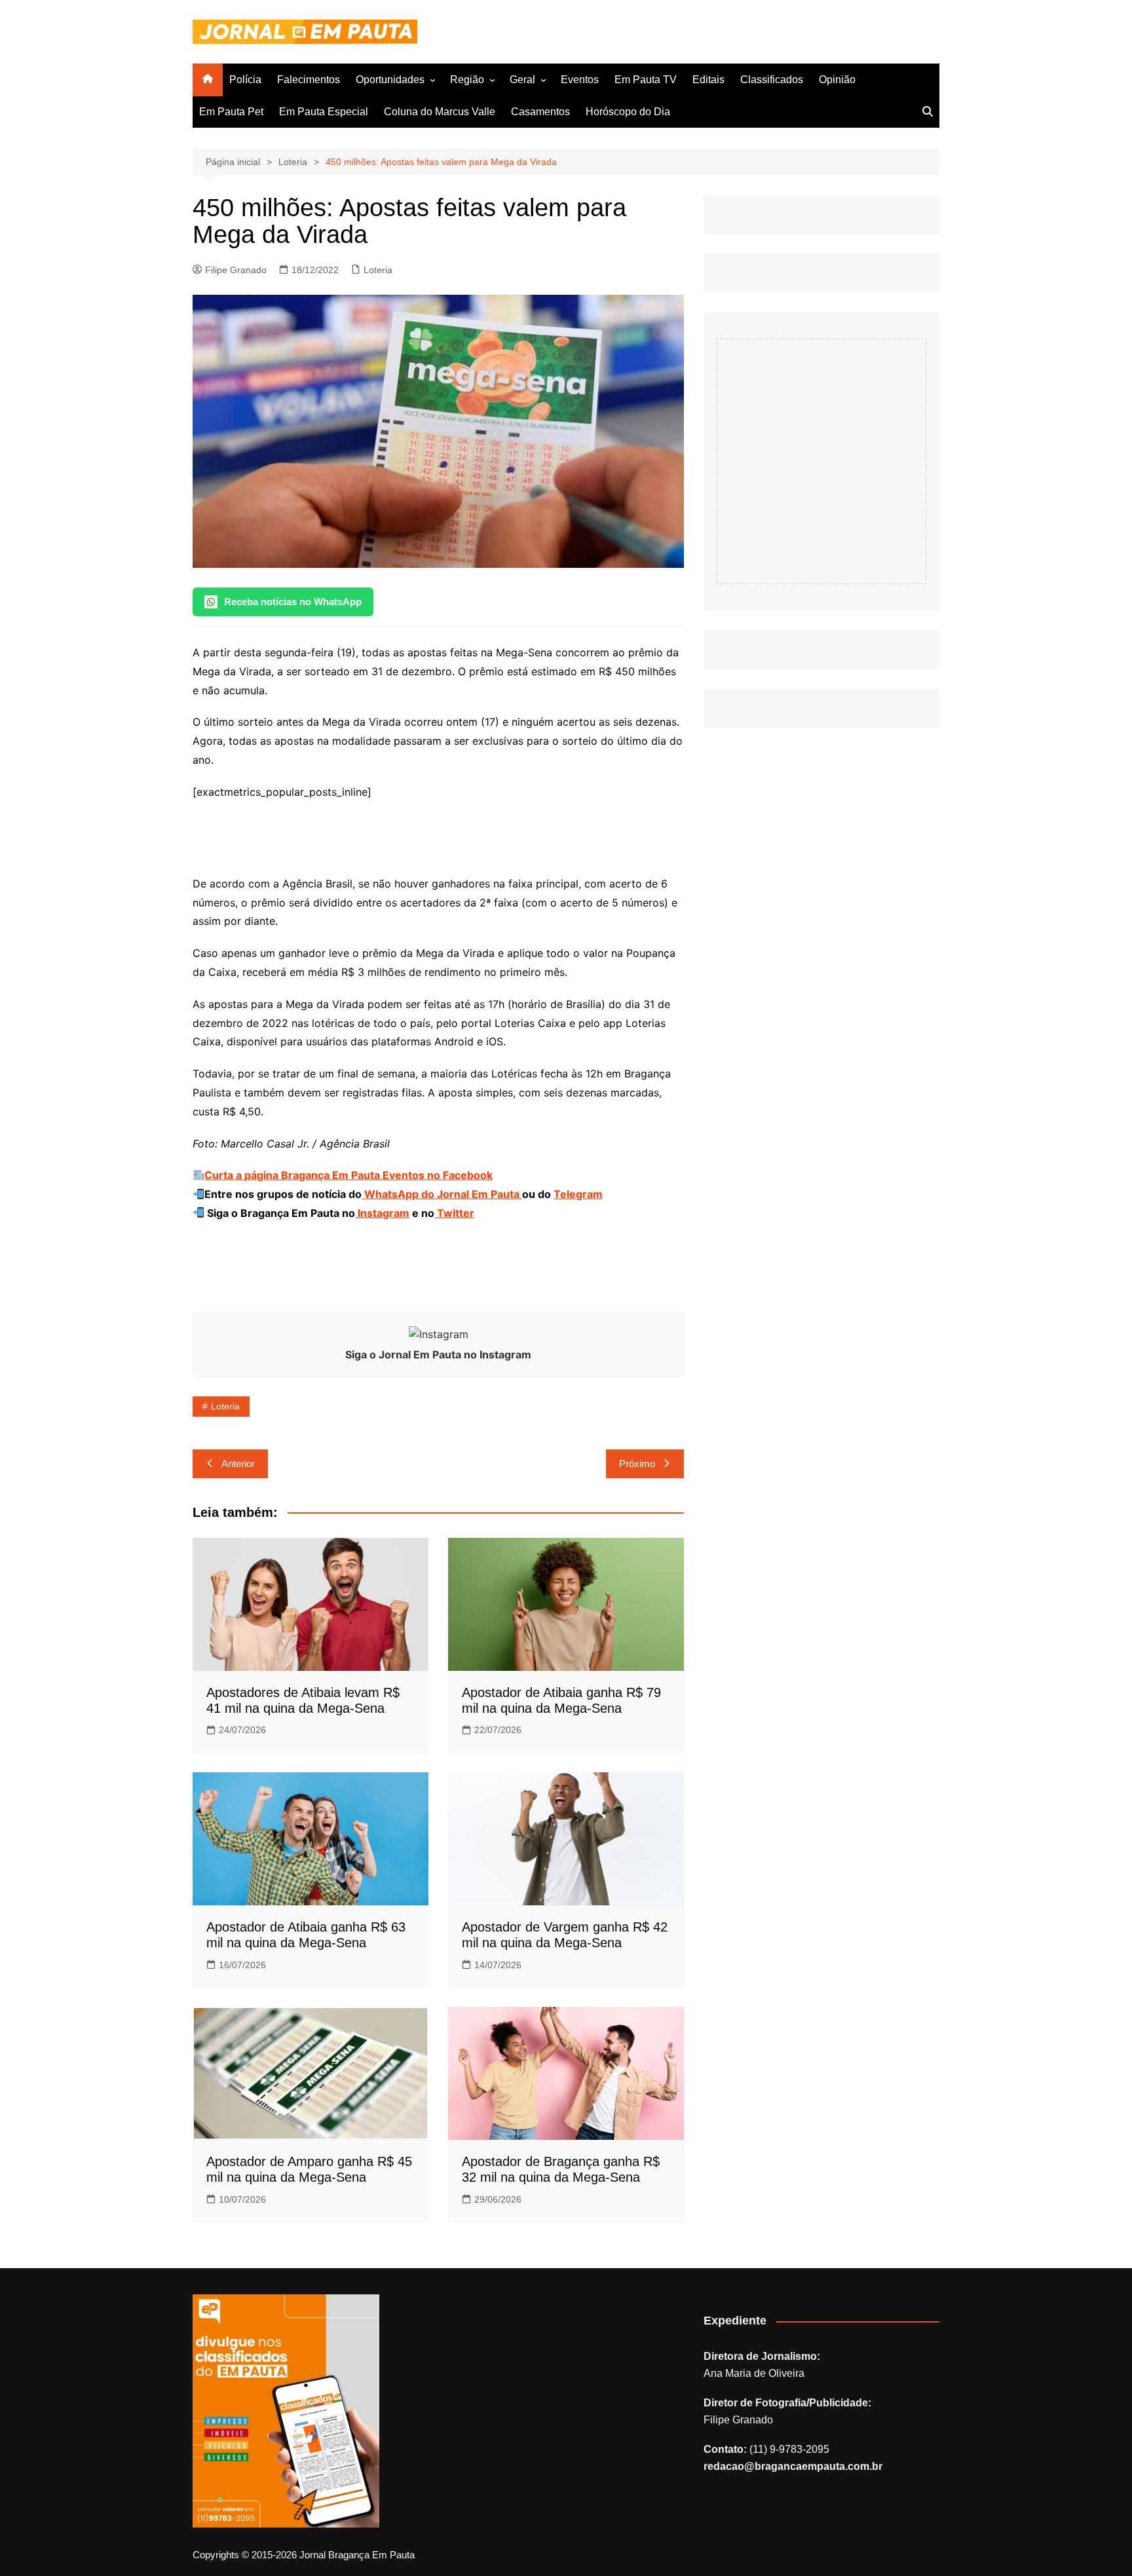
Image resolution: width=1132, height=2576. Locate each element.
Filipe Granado (236, 270)
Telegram (578, 1194)
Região (467, 80)
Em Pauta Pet (231, 112)
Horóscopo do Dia (628, 112)
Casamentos (540, 112)
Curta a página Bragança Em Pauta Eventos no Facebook (349, 1175)
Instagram (382, 1213)
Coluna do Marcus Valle (440, 112)
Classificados (772, 80)
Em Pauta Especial (324, 112)
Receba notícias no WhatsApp (293, 602)
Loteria (378, 270)
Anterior (238, 1464)
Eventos (580, 80)
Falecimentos (309, 80)
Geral (522, 80)
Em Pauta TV (646, 80)
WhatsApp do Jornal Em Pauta (442, 1194)
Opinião (837, 80)
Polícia (245, 80)
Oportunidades (390, 80)
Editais (708, 80)
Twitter (454, 1213)
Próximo (637, 1464)
